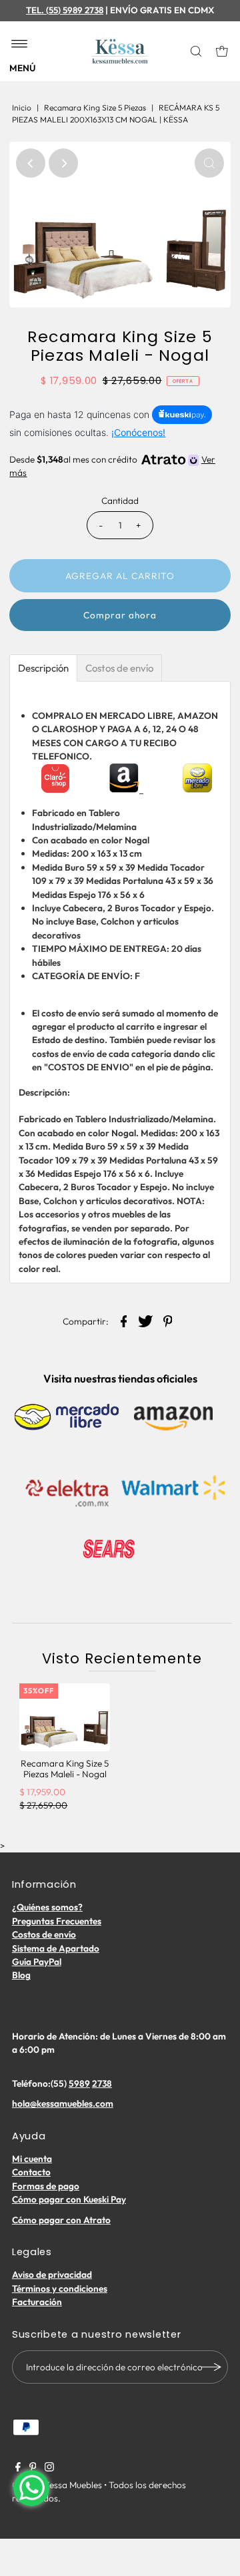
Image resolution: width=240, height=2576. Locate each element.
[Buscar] (197, 51)
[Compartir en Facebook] (124, 1320)
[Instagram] (49, 2468)
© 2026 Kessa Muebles (57, 2485)
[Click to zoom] (209, 163)
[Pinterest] (33, 2468)
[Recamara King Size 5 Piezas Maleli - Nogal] (65, 1717)
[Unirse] (211, 2367)
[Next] (63, 163)
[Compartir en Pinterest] (168, 1320)
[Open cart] (222, 51)
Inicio (22, 107)
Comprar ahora (120, 615)
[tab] (43, 668)
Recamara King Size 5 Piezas (95, 107)
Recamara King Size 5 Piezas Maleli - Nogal (65, 1769)
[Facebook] (18, 2468)
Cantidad (120, 501)
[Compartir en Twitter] (146, 1320)
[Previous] (31, 163)
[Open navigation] (20, 45)
